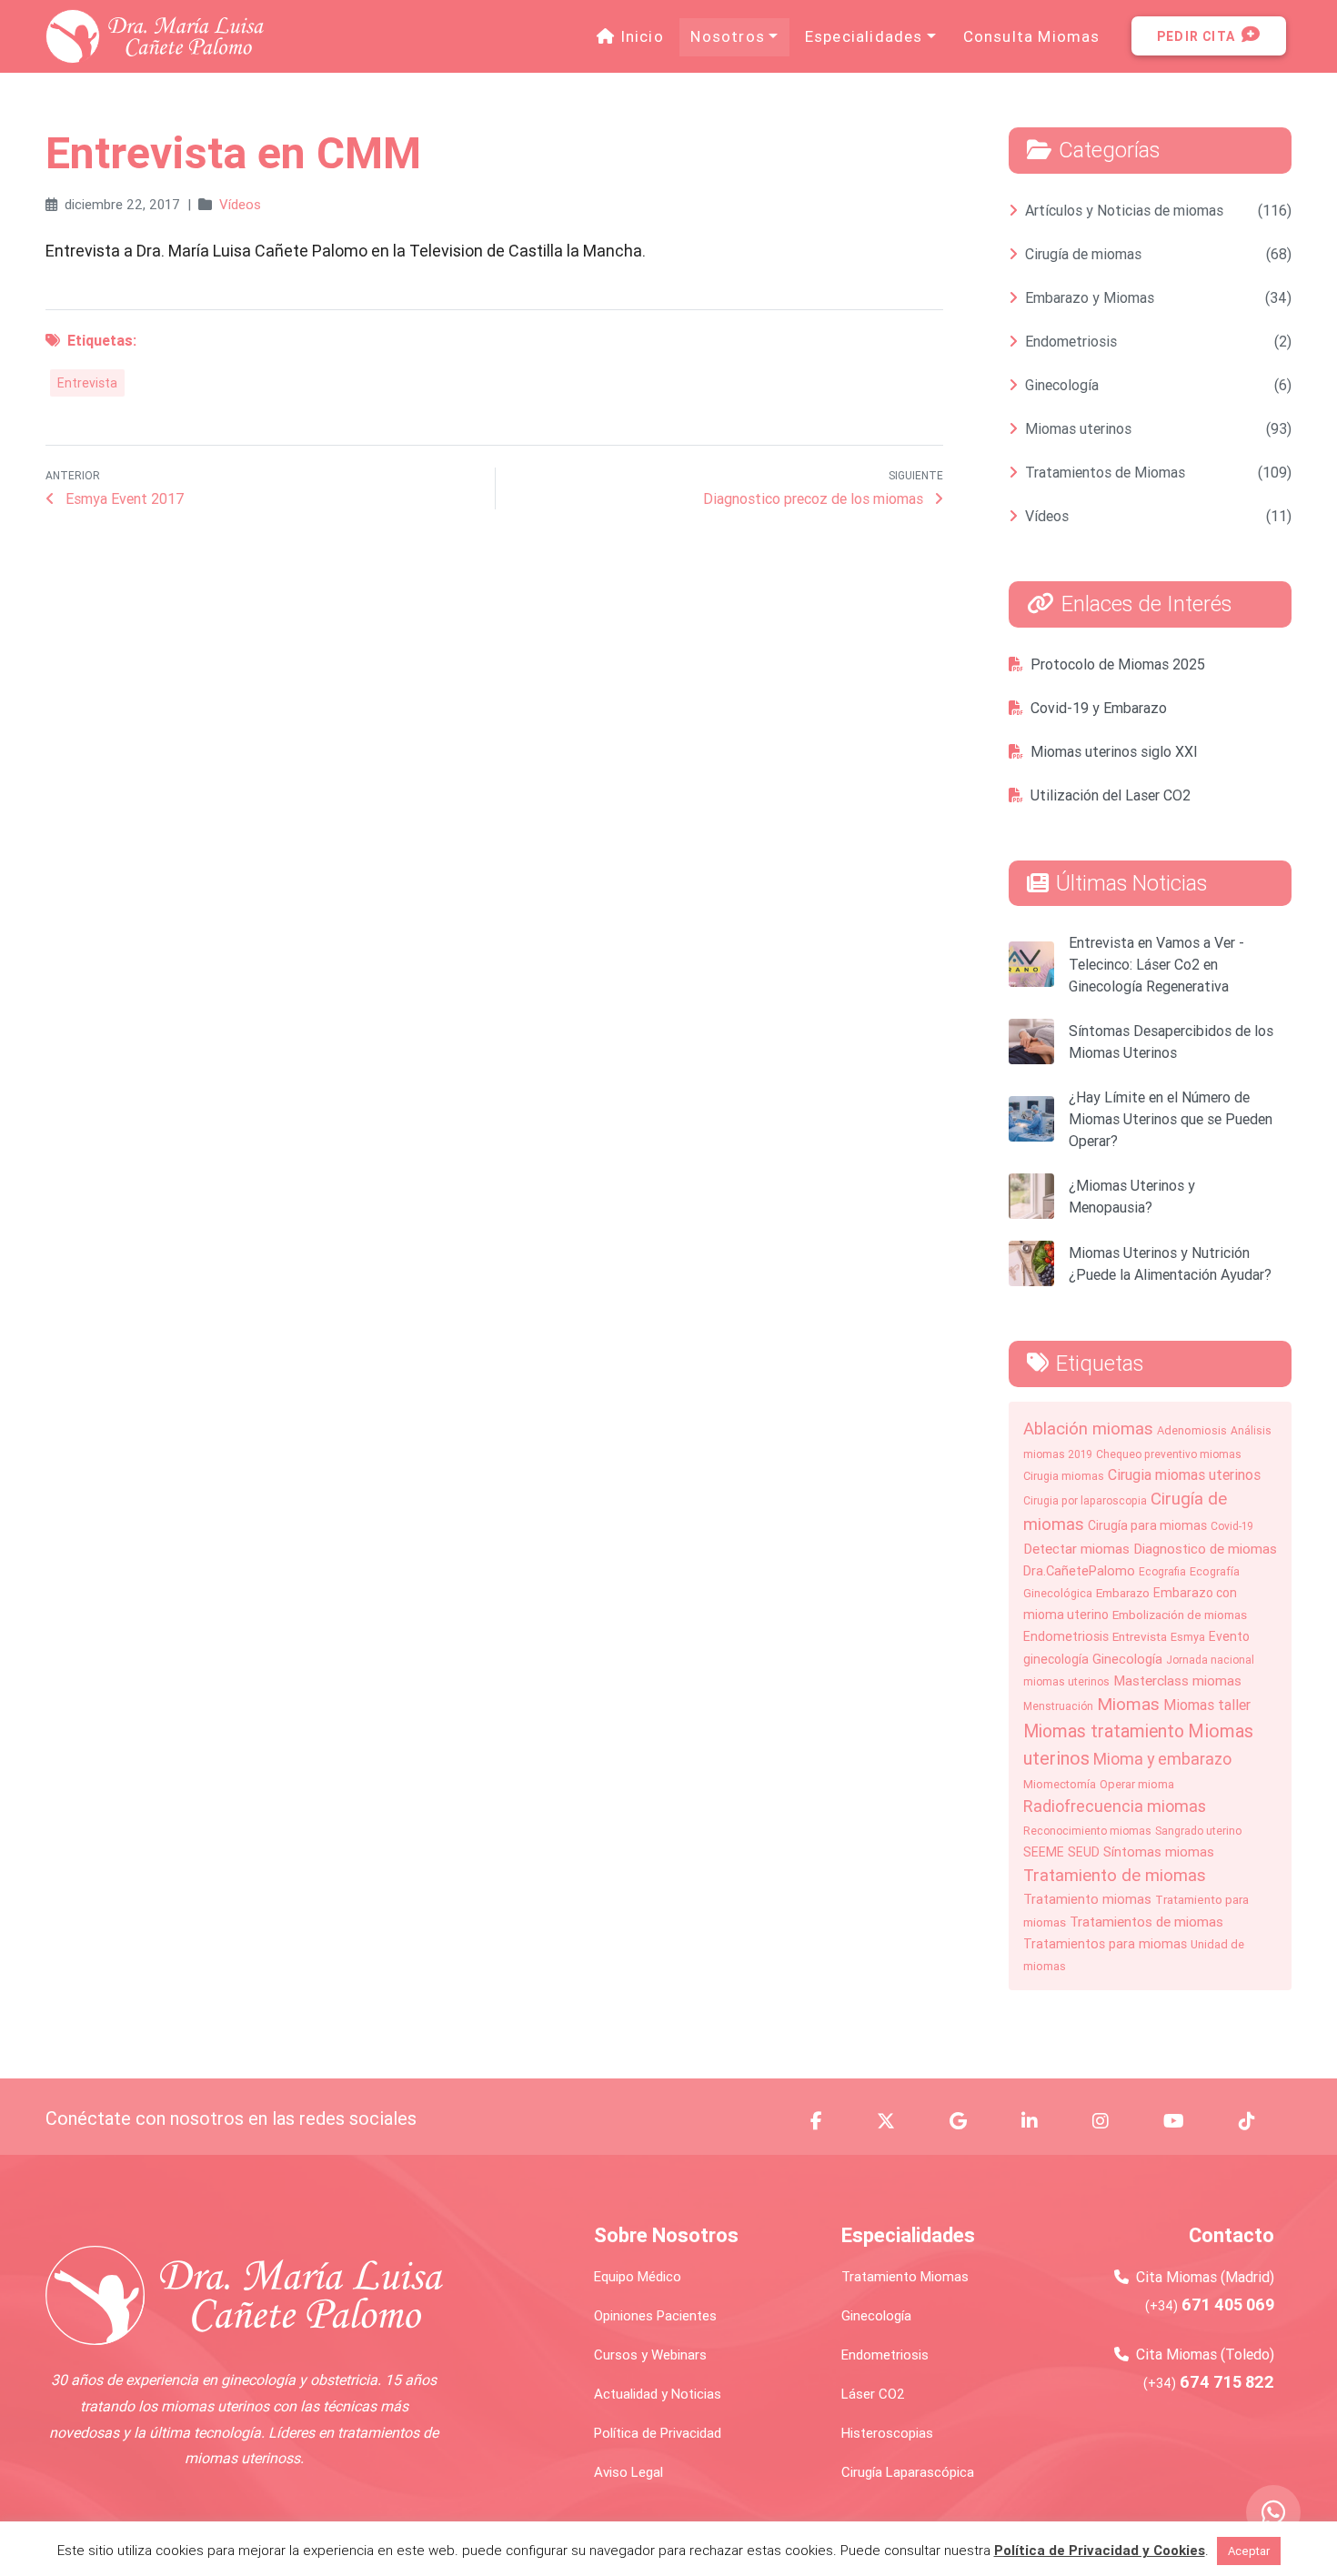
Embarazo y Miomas (1090, 297)
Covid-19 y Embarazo (1099, 708)
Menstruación (1058, 1706)
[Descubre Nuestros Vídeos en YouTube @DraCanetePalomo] (1185, 2121)
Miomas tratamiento (1104, 1731)
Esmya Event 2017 (123, 498)
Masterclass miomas (1177, 1680)
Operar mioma (1137, 1784)
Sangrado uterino (1198, 1831)
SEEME (1044, 1852)
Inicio (645, 36)
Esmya (1188, 1637)
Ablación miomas (1088, 1428)
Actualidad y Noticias (658, 2394)
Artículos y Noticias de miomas (1124, 210)
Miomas (1128, 1704)
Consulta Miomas (1032, 36)
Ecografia (1162, 1571)
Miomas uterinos (1078, 428)
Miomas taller (1207, 1705)
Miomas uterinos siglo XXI (1114, 751)
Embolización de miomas (1180, 1615)
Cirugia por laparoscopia (1085, 1500)
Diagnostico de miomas (1205, 1549)
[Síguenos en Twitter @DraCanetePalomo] (897, 2121)
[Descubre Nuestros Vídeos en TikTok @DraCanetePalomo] (1258, 2121)
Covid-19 (1232, 1526)
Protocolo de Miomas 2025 (1118, 664)
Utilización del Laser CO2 (1111, 795)
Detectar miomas (1076, 1549)
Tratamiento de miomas (1115, 1875)
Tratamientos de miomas (1146, 1922)
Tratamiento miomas (1087, 1899)
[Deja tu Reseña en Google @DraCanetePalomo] (969, 2121)
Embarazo (1123, 1593)
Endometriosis (1071, 341)
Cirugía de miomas (1083, 254)
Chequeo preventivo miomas (1169, 1454)
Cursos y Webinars (650, 2355)
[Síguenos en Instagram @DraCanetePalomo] (1111, 2121)
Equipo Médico (638, 2276)
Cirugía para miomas (1147, 1525)
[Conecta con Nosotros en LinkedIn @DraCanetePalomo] (1040, 2121)
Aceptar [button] (1249, 2551)
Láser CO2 (873, 2394)
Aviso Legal (628, 2472)
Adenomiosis (1192, 1430)
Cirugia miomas (1064, 1476)
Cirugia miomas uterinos (1184, 1474)
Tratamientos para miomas (1105, 1944)
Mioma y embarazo (1162, 1759)
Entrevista (87, 383)
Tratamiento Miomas (905, 2276)
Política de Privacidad (658, 2433)
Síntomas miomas (1159, 1851)
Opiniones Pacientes (655, 2315)
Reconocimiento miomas (1087, 1831)
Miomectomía (1060, 1784)
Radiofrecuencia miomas (1115, 1806)
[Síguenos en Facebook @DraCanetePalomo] (827, 2121)
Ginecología (1062, 385)
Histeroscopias (887, 2433)
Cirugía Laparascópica (908, 2472)
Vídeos (240, 204)
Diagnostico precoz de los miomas (815, 498)
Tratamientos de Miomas (1105, 472)
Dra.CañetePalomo (1079, 1570)
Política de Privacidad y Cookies (1100, 2550)
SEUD (1084, 1852)
